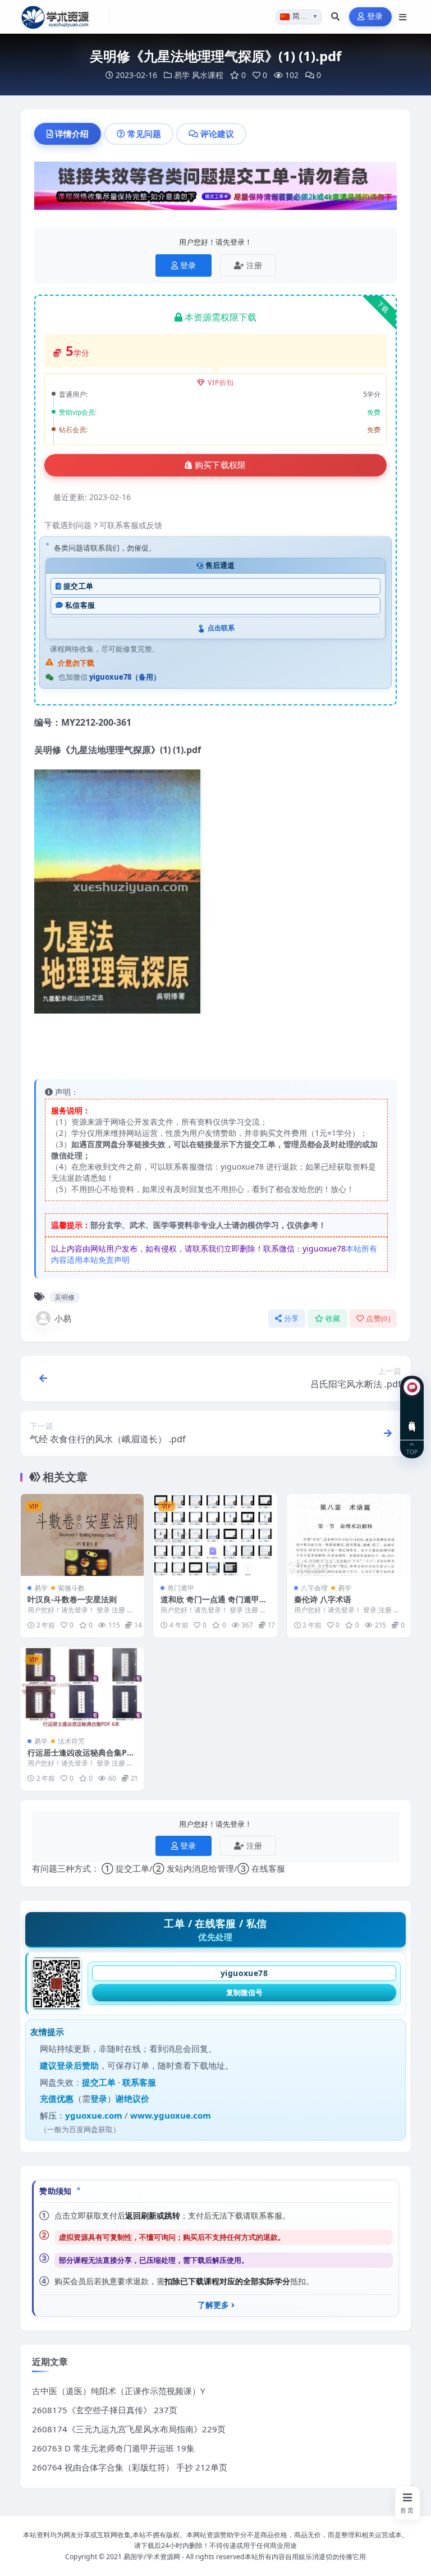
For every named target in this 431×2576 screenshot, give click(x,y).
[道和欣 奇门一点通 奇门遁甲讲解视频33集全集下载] (215, 1535)
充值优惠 (57, 2098)
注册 (254, 265)
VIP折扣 (221, 382)
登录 (375, 17)
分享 (292, 1319)
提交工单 (78, 586)
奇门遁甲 (181, 1588)
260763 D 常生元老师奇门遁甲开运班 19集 (113, 2448)
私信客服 (80, 605)
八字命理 (314, 1588)
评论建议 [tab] (217, 134)
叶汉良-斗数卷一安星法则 (72, 1599)
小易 (63, 1318)
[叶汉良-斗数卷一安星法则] (82, 1535)
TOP (412, 1451)
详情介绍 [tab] (72, 134)
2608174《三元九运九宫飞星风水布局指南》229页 (129, 2429)
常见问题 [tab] (144, 134)
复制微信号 (244, 1992)
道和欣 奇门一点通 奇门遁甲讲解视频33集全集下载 (214, 1604)
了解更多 (213, 2305)
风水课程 (208, 75)
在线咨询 (412, 1417)
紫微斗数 (71, 1588)
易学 (182, 75)
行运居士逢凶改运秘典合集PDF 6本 (82, 1757)
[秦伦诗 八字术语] (349, 1535)
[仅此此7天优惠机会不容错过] (215, 189)
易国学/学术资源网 (152, 2557)
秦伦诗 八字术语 (323, 1599)
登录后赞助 (78, 2065)
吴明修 (65, 1297)
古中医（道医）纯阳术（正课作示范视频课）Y (118, 2391)
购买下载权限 (221, 465)
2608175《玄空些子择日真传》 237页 (105, 2410)
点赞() (378, 1319)
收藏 (333, 1319)
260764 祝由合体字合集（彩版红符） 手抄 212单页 (130, 2467)
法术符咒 (71, 1741)
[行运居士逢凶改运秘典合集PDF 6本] (82, 1688)
